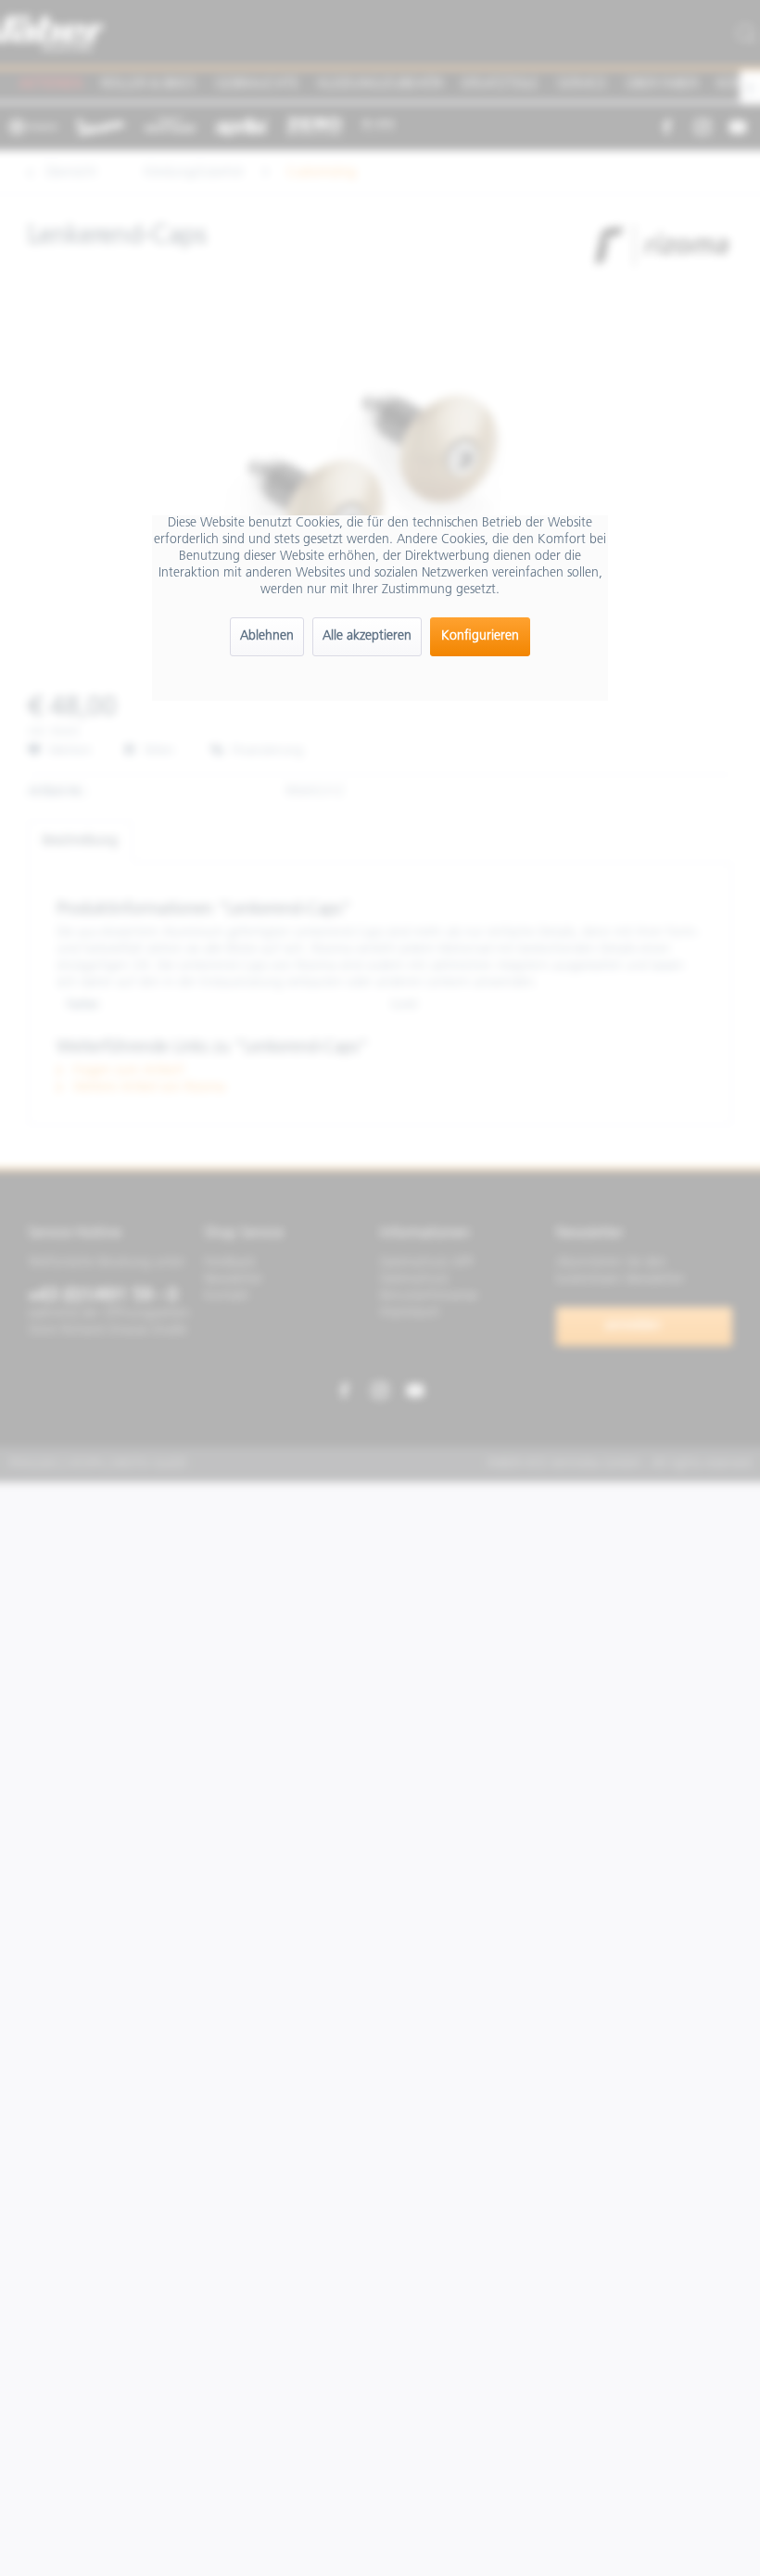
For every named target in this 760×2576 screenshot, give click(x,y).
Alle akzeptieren (367, 636)
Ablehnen (267, 636)
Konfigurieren (480, 636)
